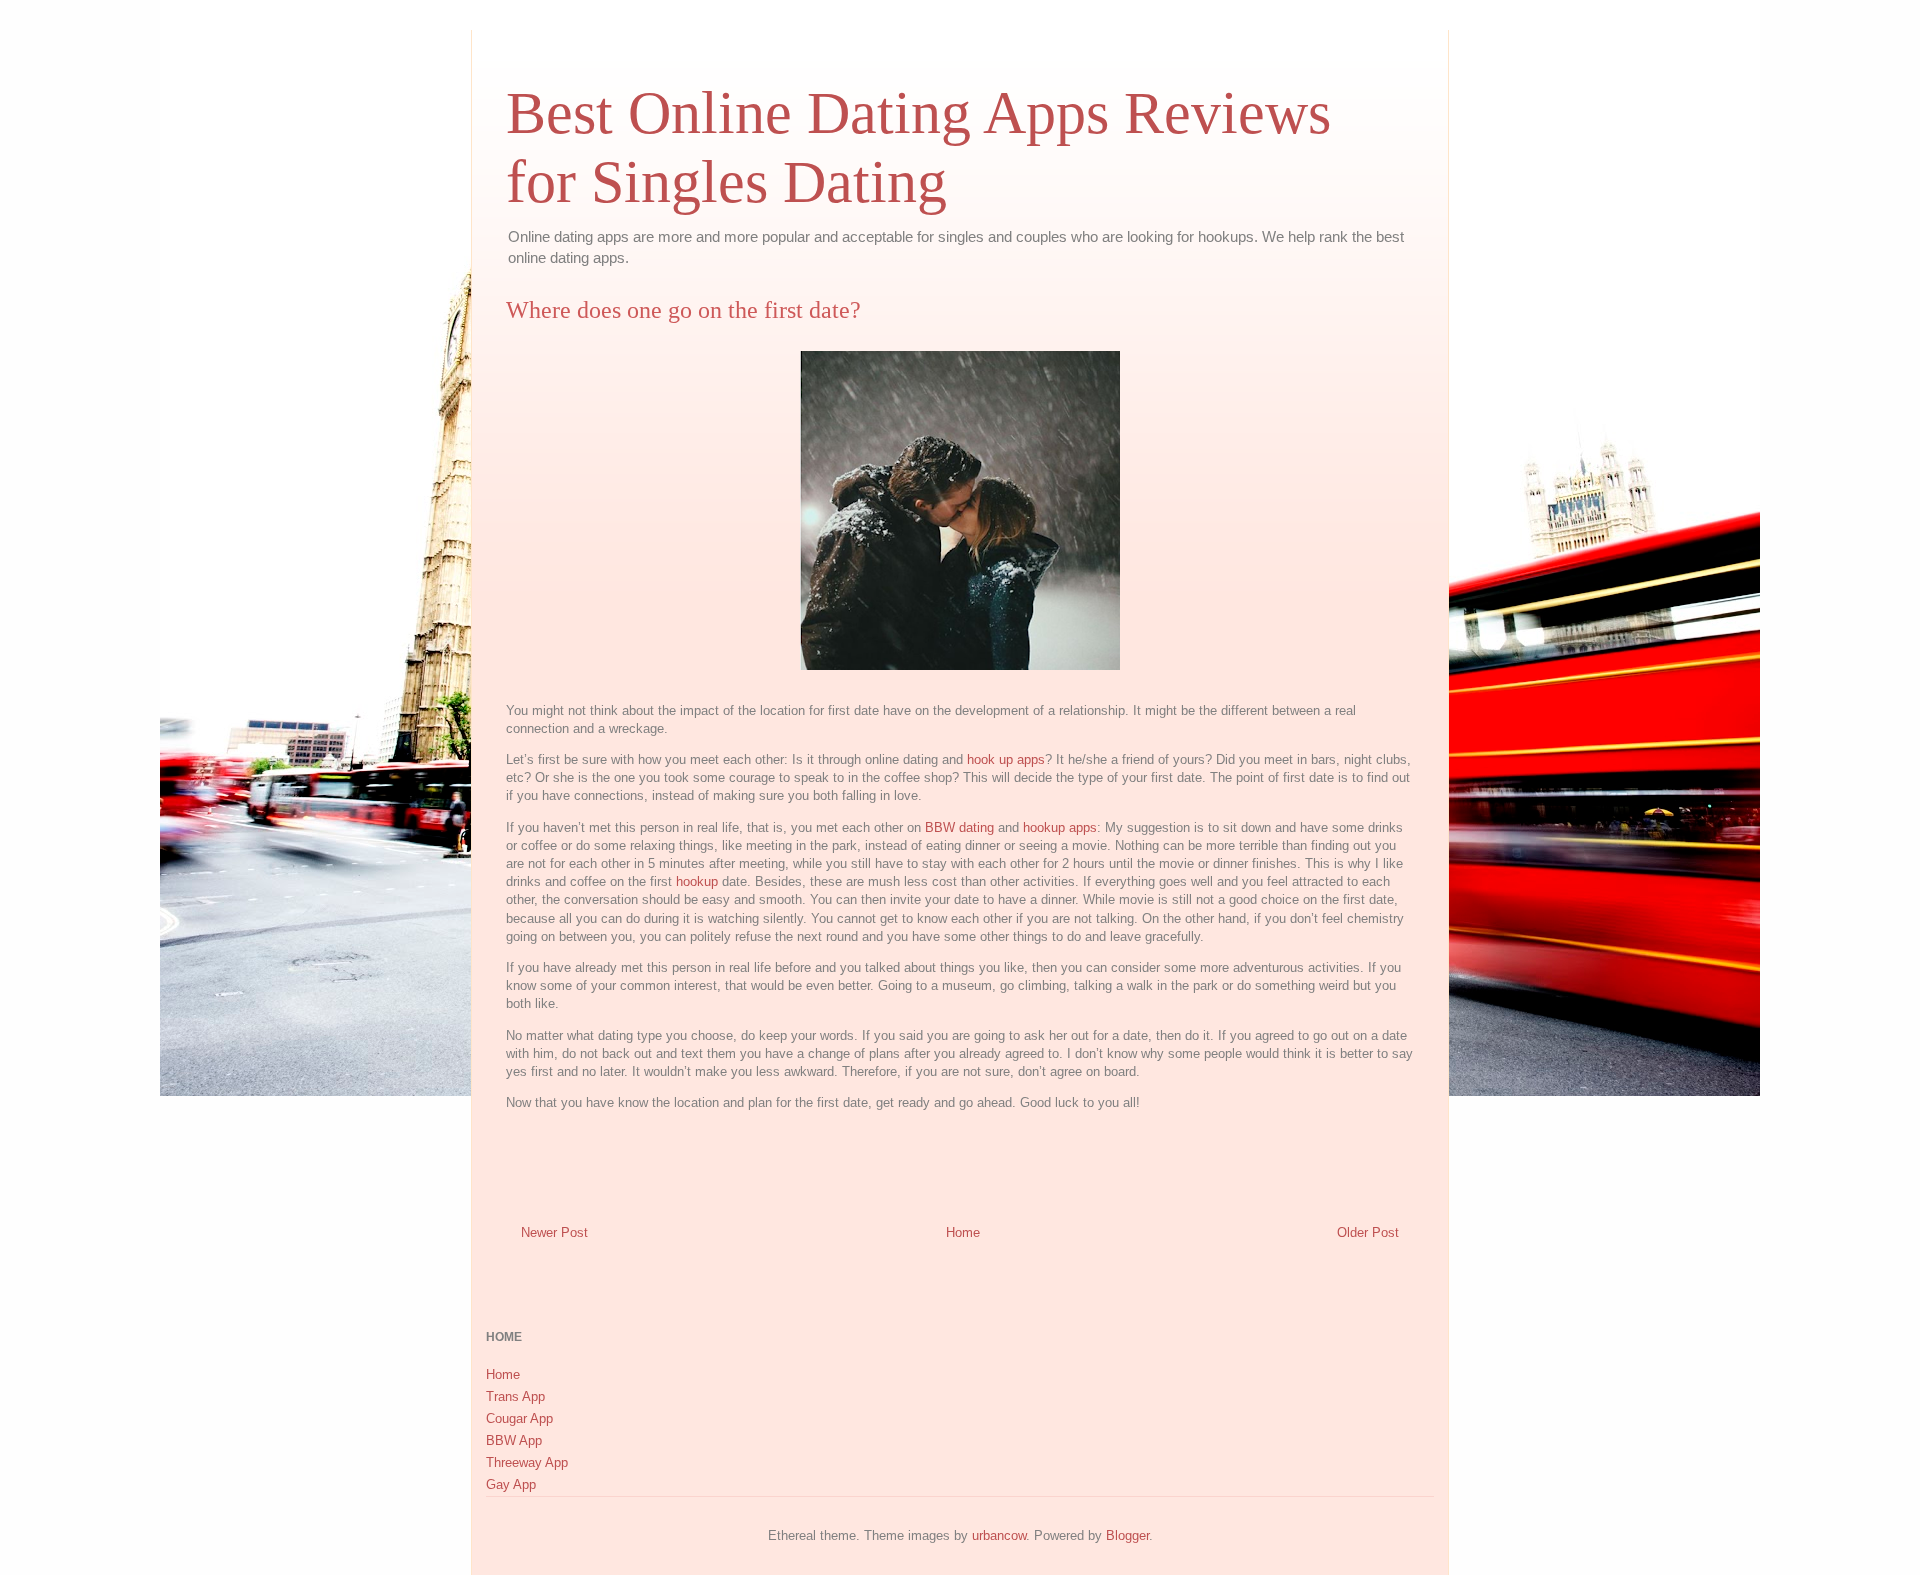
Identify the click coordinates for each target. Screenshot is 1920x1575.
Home (963, 1232)
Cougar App (519, 1418)
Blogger (1127, 1535)
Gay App (511, 1484)
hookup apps (1060, 827)
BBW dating (959, 827)
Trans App (515, 1396)
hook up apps (1006, 759)
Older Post (1368, 1232)
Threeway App (527, 1462)
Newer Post (554, 1232)
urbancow (999, 1535)
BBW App (514, 1440)
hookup (697, 881)
